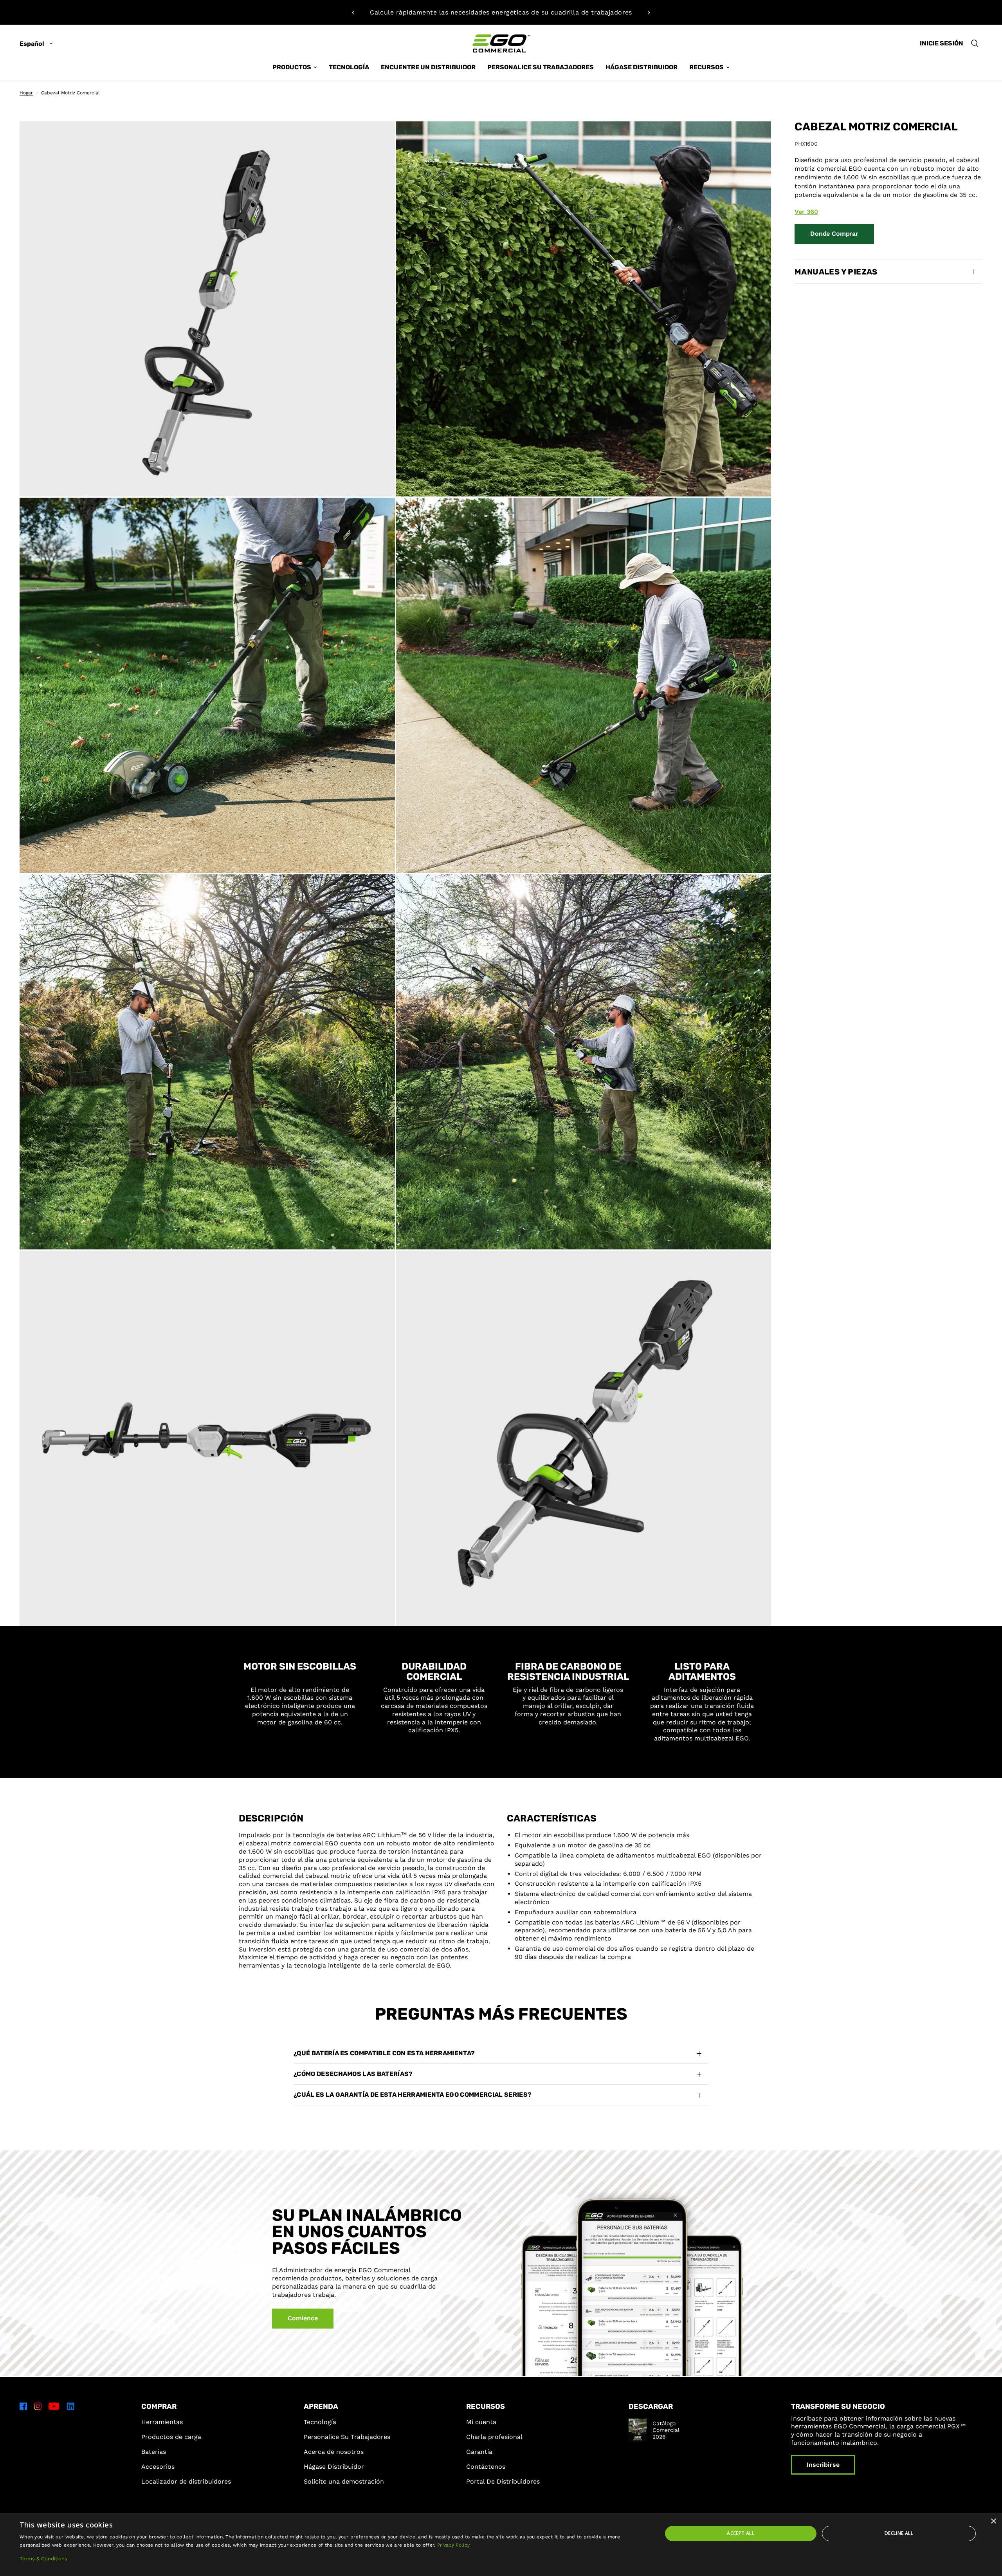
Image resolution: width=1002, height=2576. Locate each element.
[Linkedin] (70, 2406)
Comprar (159, 2406)
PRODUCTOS (292, 67)
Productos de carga (171, 2437)
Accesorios (158, 2467)
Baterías (154, 2452)
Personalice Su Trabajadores (541, 67)
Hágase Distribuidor (334, 2467)
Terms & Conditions (43, 2559)
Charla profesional (494, 2437)
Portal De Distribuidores (503, 2481)
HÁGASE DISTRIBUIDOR (642, 67)
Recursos (486, 2406)
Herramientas (162, 2422)
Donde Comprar (834, 234)
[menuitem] (295, 67)
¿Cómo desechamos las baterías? (353, 2074)
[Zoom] (378, 138)
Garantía (479, 2452)
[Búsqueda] (975, 43)
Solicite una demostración (344, 2481)
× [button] (993, 2521)
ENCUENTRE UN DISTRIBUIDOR (428, 67)
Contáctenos (486, 2467)
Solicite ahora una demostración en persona (501, 12)
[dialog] (501, 2544)
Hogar (26, 93)
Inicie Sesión (942, 43)
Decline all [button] (899, 2533)
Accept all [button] (741, 2533)
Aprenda (321, 2406)
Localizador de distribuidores (186, 2481)
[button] (303, 2319)
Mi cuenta (481, 2422)
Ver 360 (806, 211)
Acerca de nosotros (334, 2452)
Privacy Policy (453, 2545)
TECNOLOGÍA (349, 67)
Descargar (651, 2406)
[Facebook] (23, 2406)
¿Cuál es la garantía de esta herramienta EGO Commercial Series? (413, 2095)
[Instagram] (38, 2406)
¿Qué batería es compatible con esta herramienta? (384, 2053)
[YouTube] (54, 2406)
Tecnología (320, 2422)
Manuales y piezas (836, 272)
